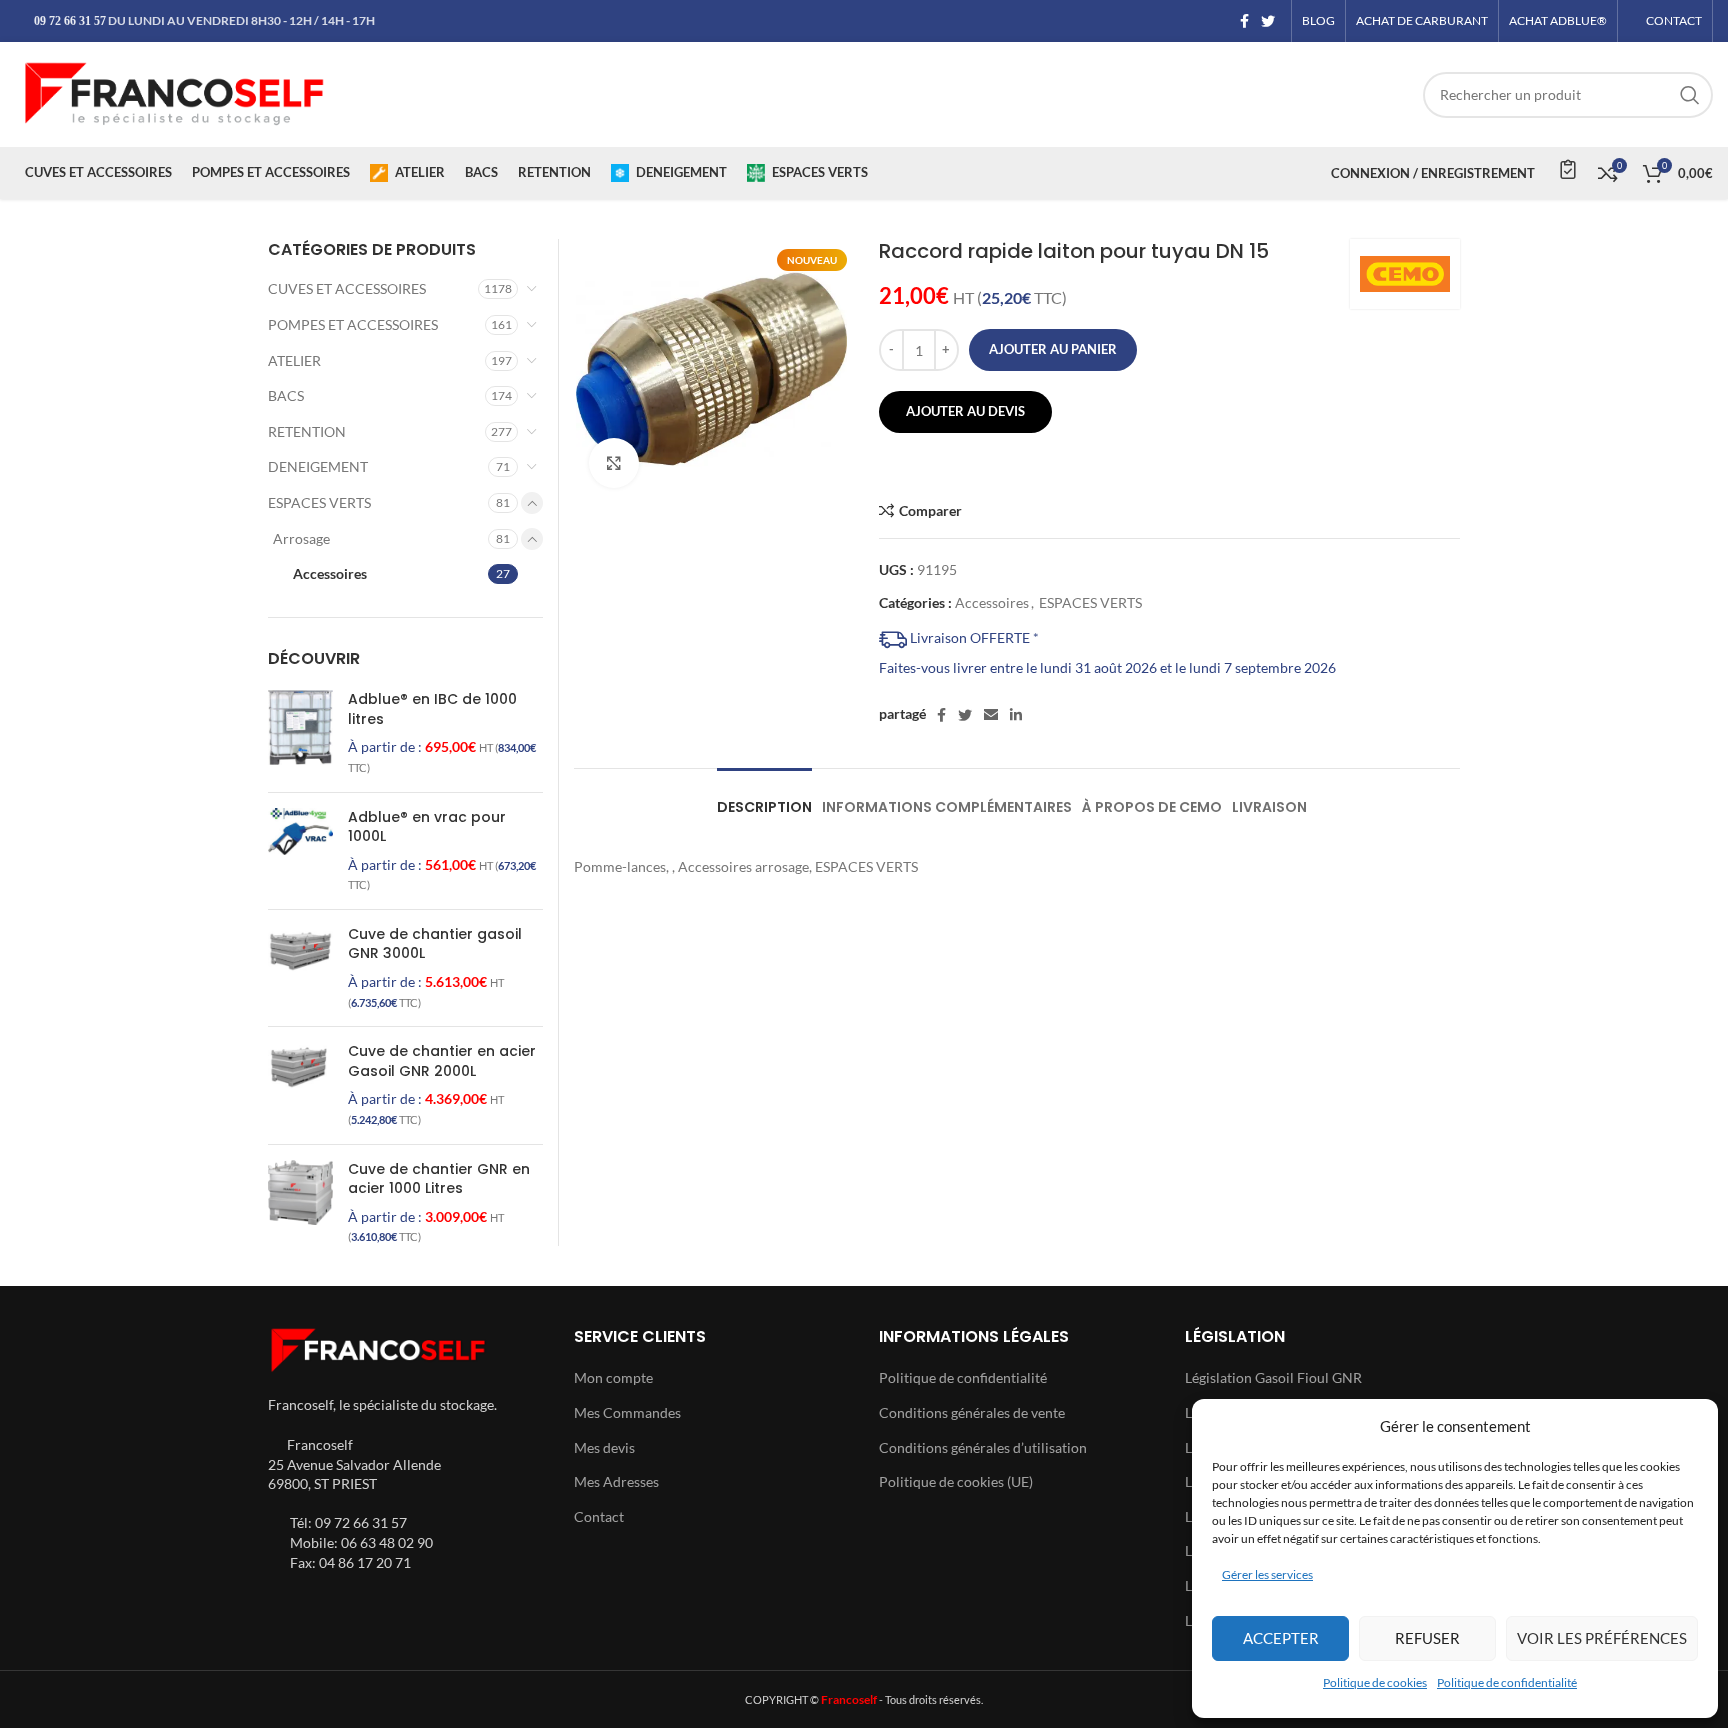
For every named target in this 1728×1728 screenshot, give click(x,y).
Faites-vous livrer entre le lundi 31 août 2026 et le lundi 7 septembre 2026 (1107, 667)
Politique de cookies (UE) (956, 1481)
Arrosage (301, 538)
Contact (599, 1516)
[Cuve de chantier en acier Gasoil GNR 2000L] (300, 1085)
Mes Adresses (616, 1481)
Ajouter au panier (1053, 349)
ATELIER (294, 360)
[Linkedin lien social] (1016, 715)
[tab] (764, 797)
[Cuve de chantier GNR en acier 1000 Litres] (300, 1203)
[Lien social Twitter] (1268, 21)
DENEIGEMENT (318, 466)
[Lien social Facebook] (1244, 21)
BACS (286, 395)
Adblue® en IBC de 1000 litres (432, 709)
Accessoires (992, 602)
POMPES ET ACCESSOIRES (353, 324)
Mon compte (613, 1377)
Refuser (1427, 1638)
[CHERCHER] (1690, 95)
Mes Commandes (627, 1412)
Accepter (1281, 1638)
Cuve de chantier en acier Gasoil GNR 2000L (442, 1061)
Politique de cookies (1375, 1682)
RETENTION (307, 431)
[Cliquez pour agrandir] (614, 463)
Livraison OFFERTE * (973, 637)
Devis (1566, 169)
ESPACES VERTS (1090, 602)
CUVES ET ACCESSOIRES (347, 288)
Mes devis (604, 1447)
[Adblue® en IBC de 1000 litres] (300, 733)
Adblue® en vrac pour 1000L (427, 827)
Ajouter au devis (965, 411)
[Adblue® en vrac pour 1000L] (300, 851)
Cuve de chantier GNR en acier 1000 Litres (439, 1179)
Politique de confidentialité (1507, 1682)
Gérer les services (1267, 1574)
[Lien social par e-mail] (991, 715)
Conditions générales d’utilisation (983, 1447)
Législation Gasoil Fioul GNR (1273, 1377)
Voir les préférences (1602, 1638)
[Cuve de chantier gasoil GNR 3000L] (300, 968)
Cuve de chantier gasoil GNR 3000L (435, 944)
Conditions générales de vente (972, 1412)
